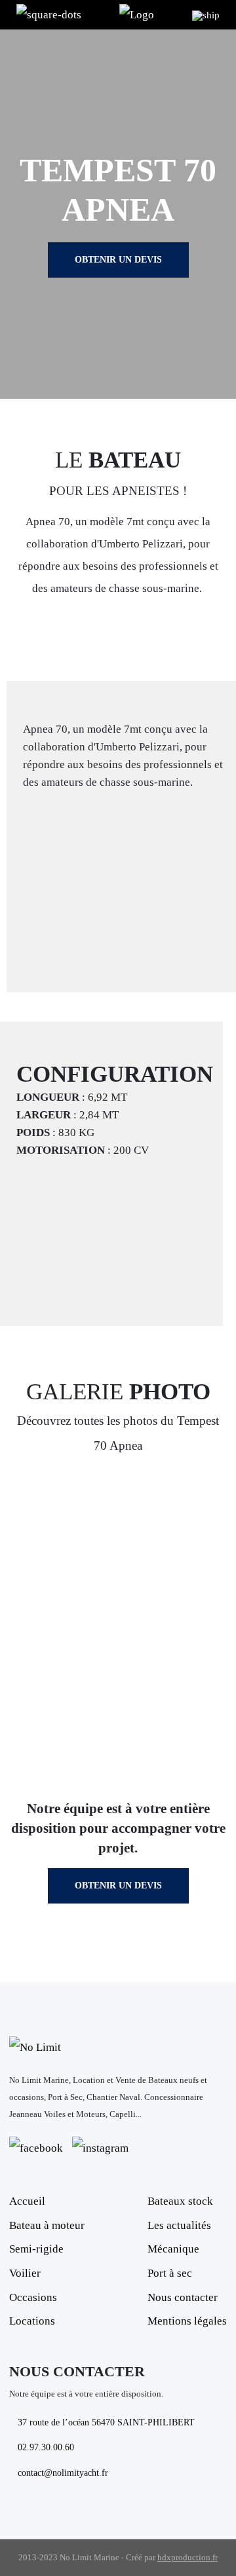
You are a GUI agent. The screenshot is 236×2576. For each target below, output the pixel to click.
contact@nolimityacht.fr (63, 2473)
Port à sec (170, 2273)
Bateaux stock (180, 2201)
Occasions (33, 2297)
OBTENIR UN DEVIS (118, 260)
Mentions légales (187, 2321)
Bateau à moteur (47, 2225)
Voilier (25, 2273)
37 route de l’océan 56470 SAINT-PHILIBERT (106, 2422)
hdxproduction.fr (187, 2557)
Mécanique (173, 2249)
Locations (32, 2321)
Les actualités (179, 2225)
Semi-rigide (36, 2249)
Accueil (27, 2201)
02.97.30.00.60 (46, 2447)
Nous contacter (183, 2297)
